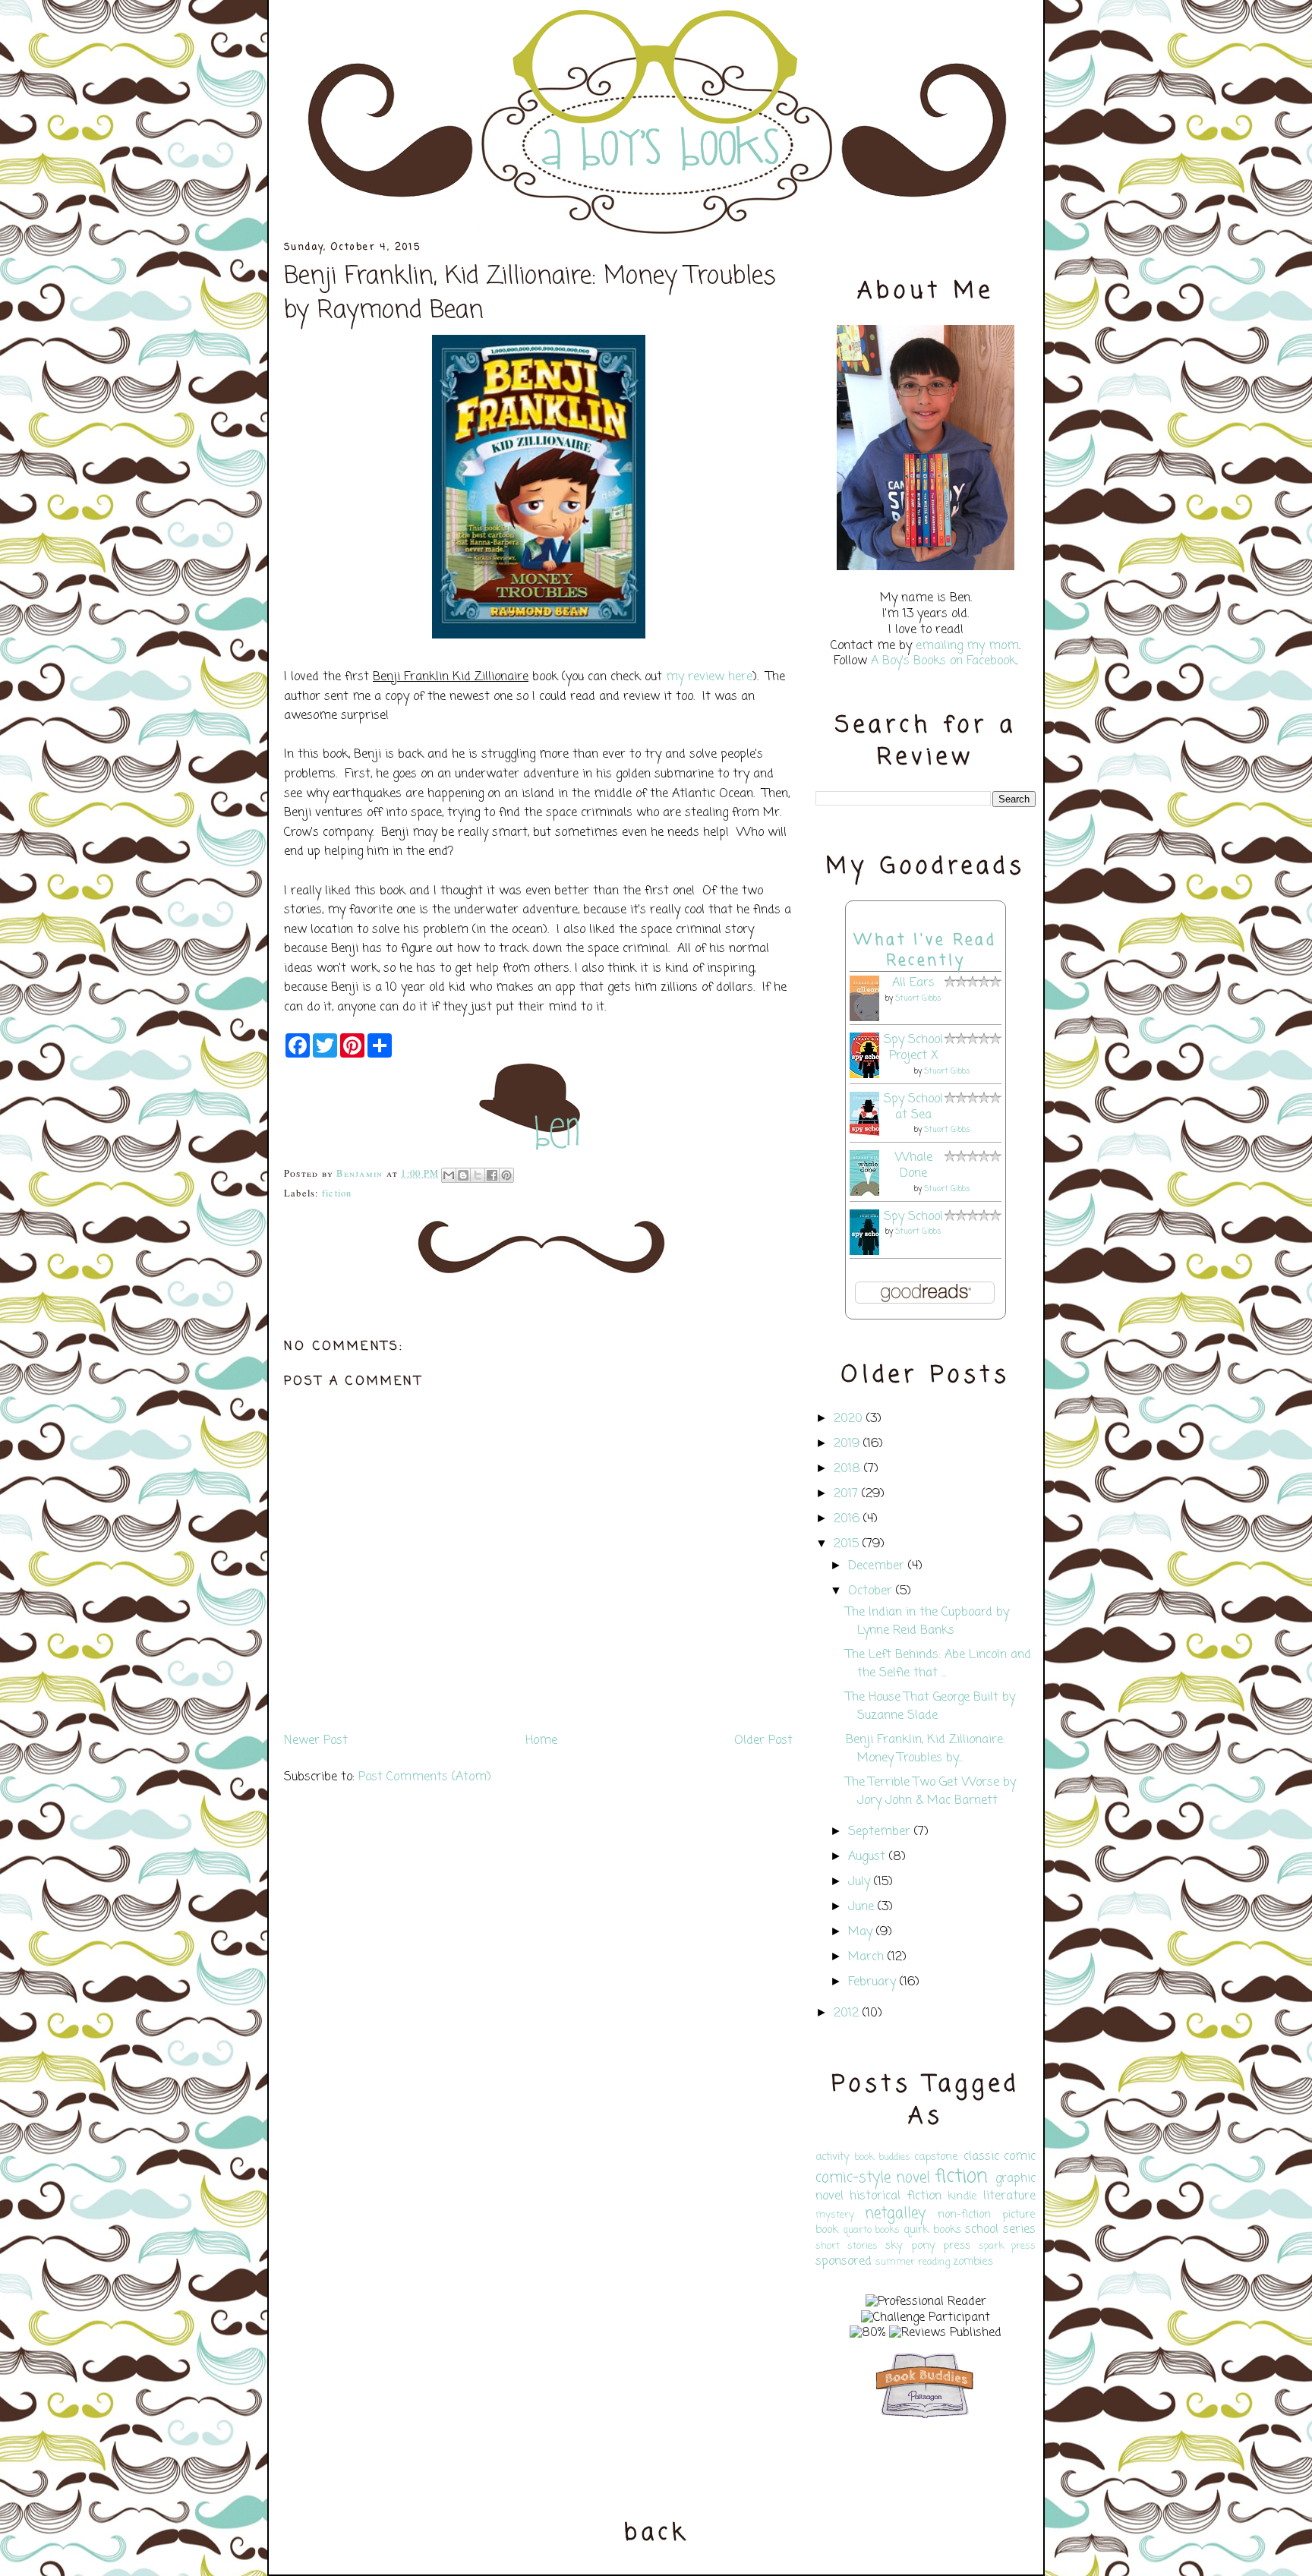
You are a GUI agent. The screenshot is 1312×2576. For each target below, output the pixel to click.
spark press (1007, 2246)
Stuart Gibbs (918, 999)
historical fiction (895, 2196)
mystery (835, 2215)
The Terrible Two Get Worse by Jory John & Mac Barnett (931, 1792)
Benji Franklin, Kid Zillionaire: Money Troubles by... (926, 1749)
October (870, 1591)
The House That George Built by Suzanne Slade (930, 1707)
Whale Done (914, 1166)
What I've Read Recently (926, 951)
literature (1009, 2196)
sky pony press (928, 2246)
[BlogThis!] (463, 1175)
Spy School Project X (913, 1048)
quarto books (872, 2230)
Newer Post (316, 1741)
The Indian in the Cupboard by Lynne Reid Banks (927, 1622)
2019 (847, 1444)
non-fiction (964, 2215)
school (982, 2230)
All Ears (913, 983)
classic (981, 2157)
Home (541, 1741)
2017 (846, 1494)
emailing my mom (967, 646)
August (867, 1857)
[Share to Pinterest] (506, 1175)
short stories (847, 2246)
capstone (936, 2157)
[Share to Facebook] (492, 1175)
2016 (847, 1519)
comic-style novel (873, 2178)
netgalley (895, 2213)
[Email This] (449, 1175)
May (860, 1932)
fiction (337, 1193)
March (866, 1957)
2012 (846, 2013)
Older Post (763, 1741)
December (876, 1566)
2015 (846, 1544)
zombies (973, 2262)
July (859, 1882)
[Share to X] (478, 1175)
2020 (848, 1419)
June (861, 1907)
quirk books (932, 2230)
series (1019, 2230)
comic (1020, 2157)
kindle (962, 2196)
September (879, 1832)
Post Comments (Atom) (425, 1777)
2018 (847, 1469)
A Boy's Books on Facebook (943, 661)
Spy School (913, 1217)
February (872, 1982)
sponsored (844, 2262)
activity (833, 2157)
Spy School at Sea (913, 1107)
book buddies (882, 2157)
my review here (709, 677)
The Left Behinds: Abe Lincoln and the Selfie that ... (938, 1664)
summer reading (913, 2262)
